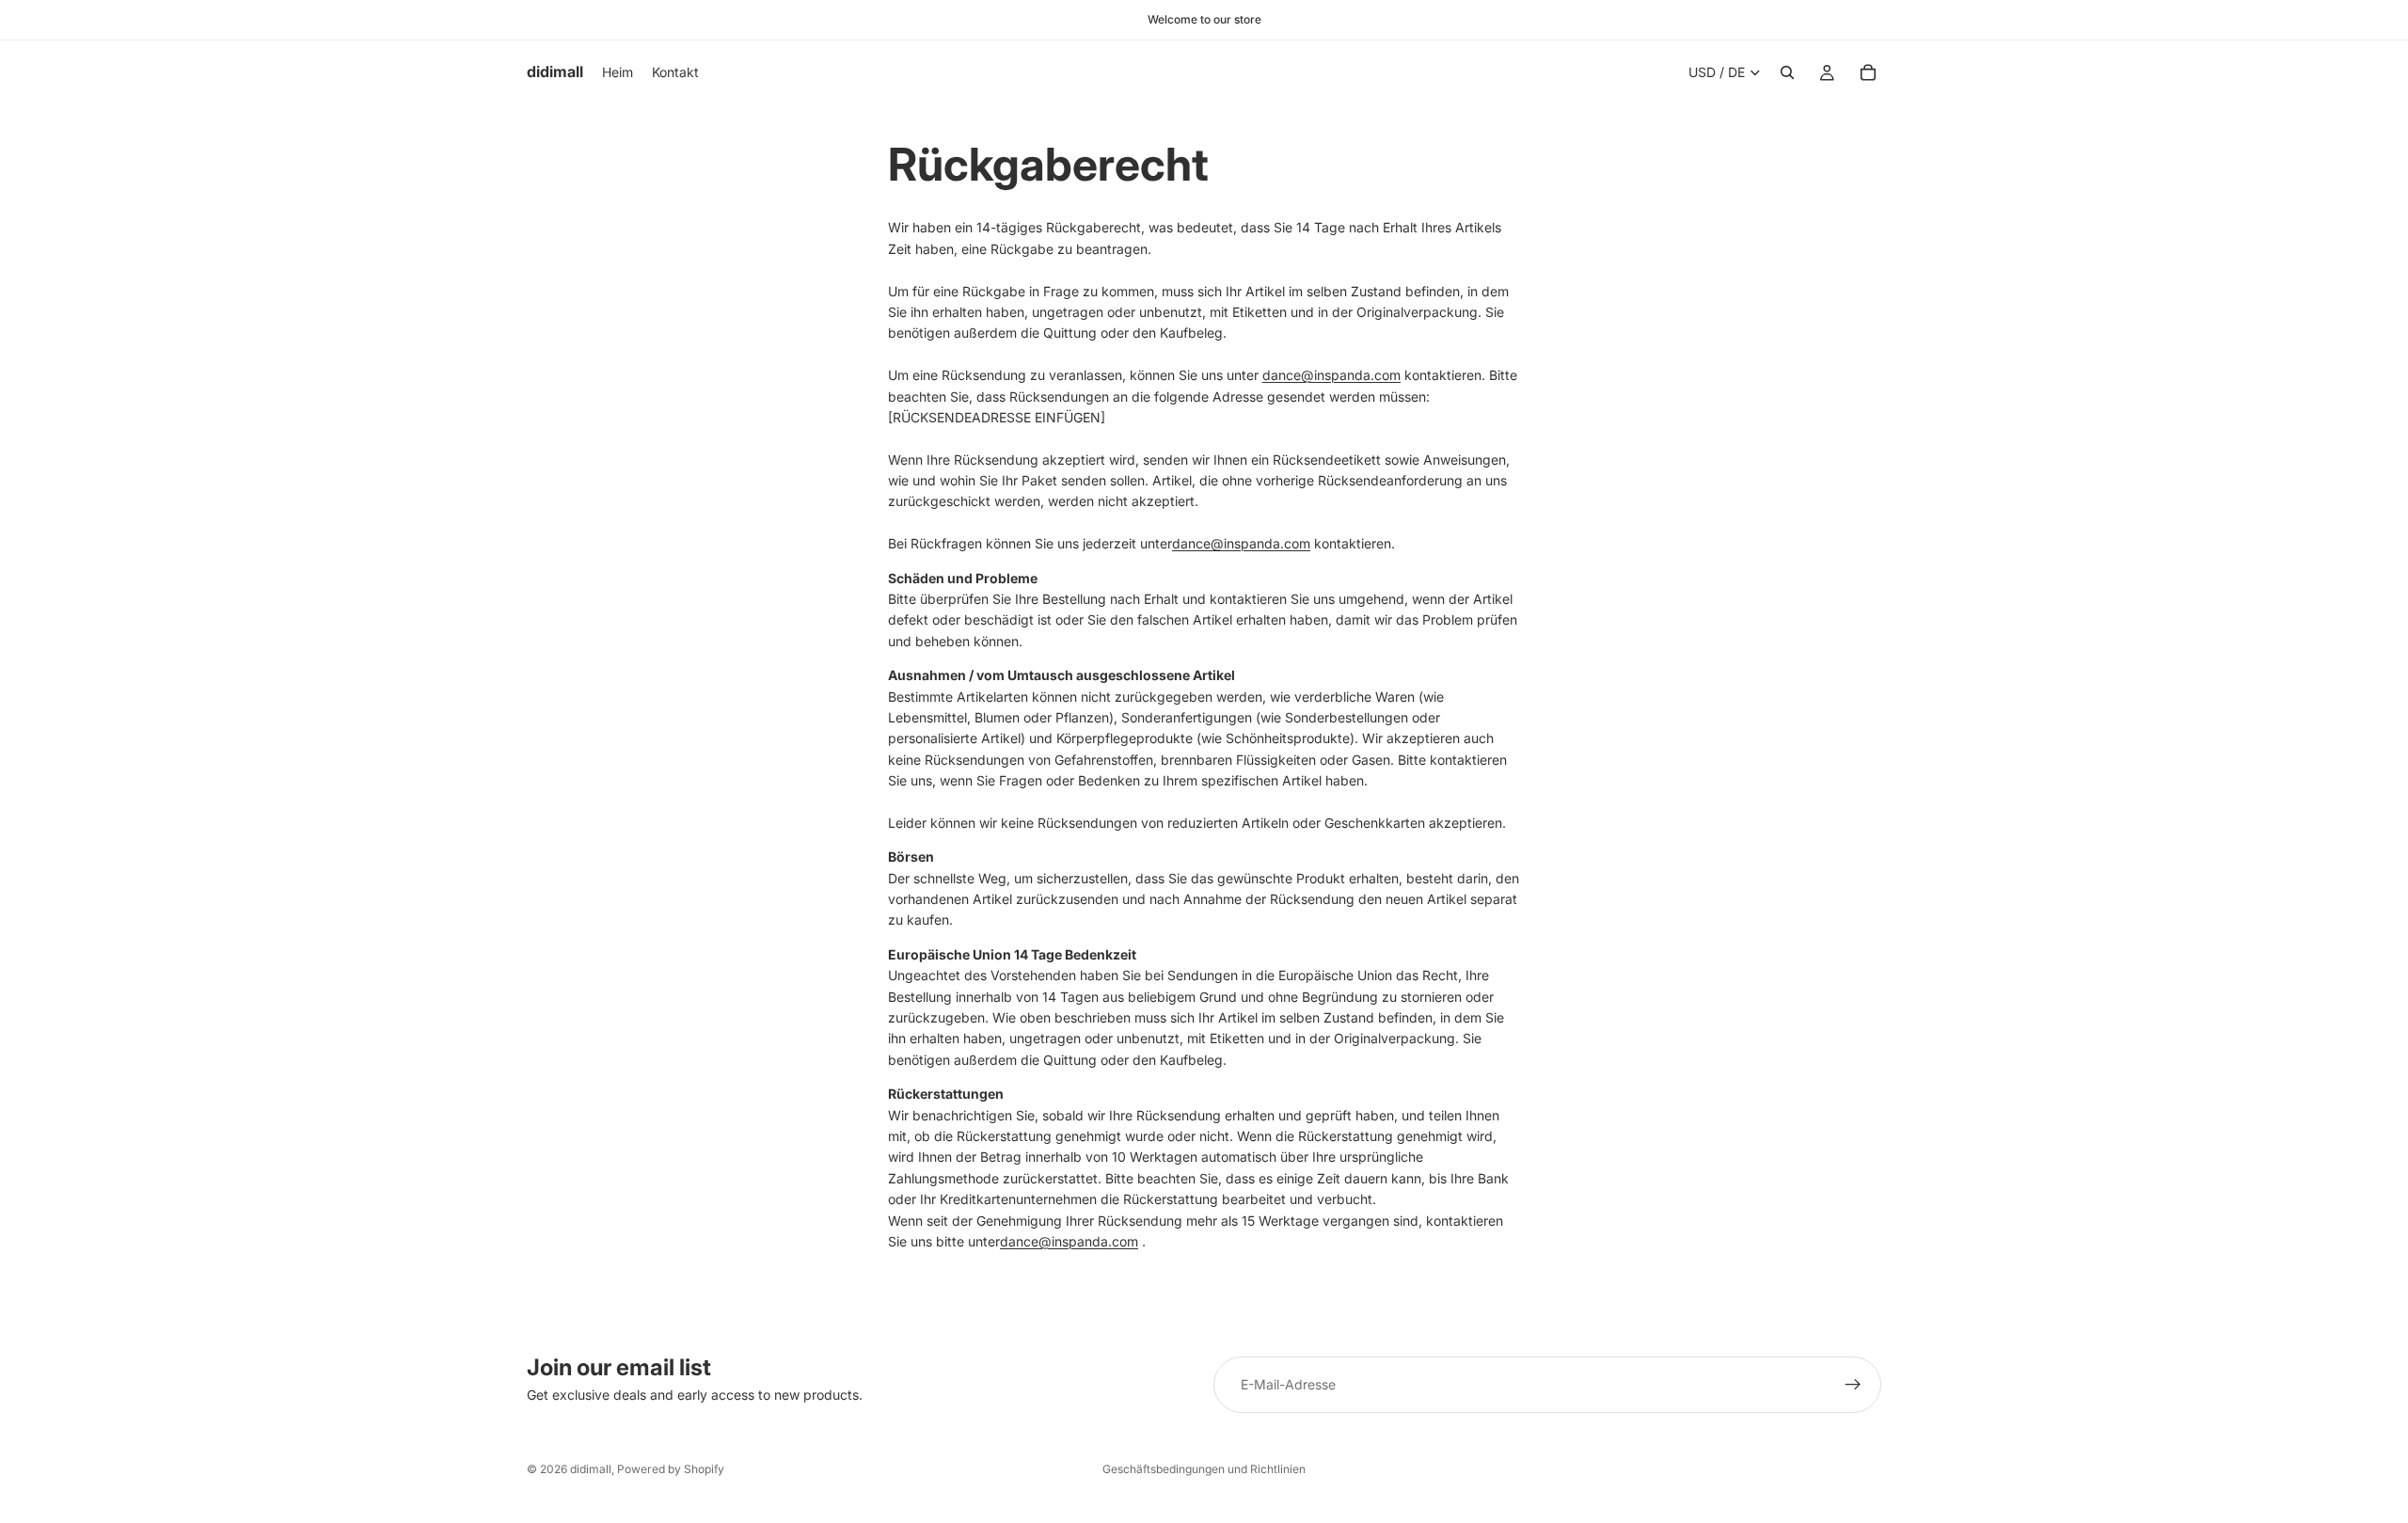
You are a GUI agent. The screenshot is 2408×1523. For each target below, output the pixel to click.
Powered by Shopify (671, 1469)
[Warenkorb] (1868, 72)
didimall (591, 1469)
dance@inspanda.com (1331, 375)
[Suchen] (1787, 72)
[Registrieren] (1853, 1385)
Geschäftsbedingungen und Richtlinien (1204, 1469)
